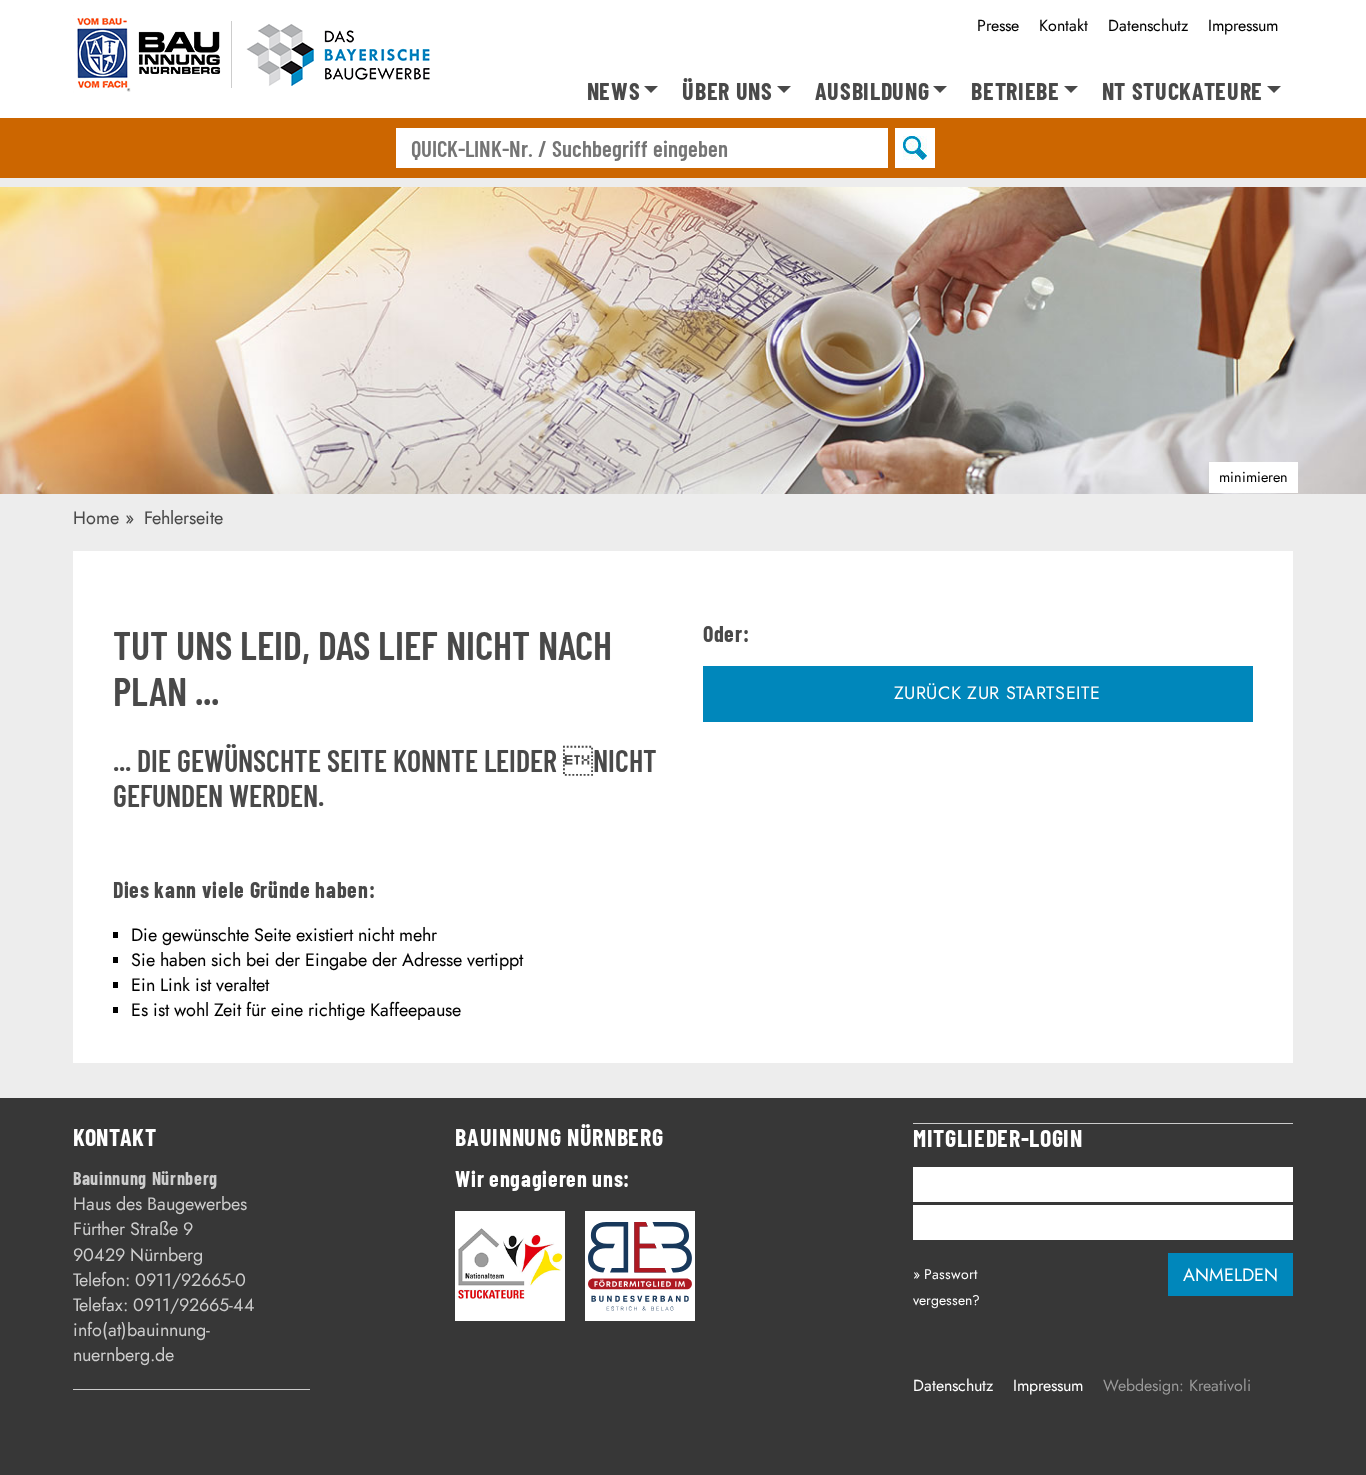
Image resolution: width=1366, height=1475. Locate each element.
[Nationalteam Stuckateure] (510, 1266)
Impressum (1243, 25)
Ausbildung (872, 91)
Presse (998, 25)
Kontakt (1063, 25)
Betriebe (1015, 91)
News (614, 91)
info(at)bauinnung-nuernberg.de (141, 1342)
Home (96, 518)
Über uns (727, 91)
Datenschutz (1148, 25)
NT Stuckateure (1182, 91)
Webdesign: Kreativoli (1177, 1385)
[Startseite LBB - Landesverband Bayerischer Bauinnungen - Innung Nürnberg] (255, 58)
